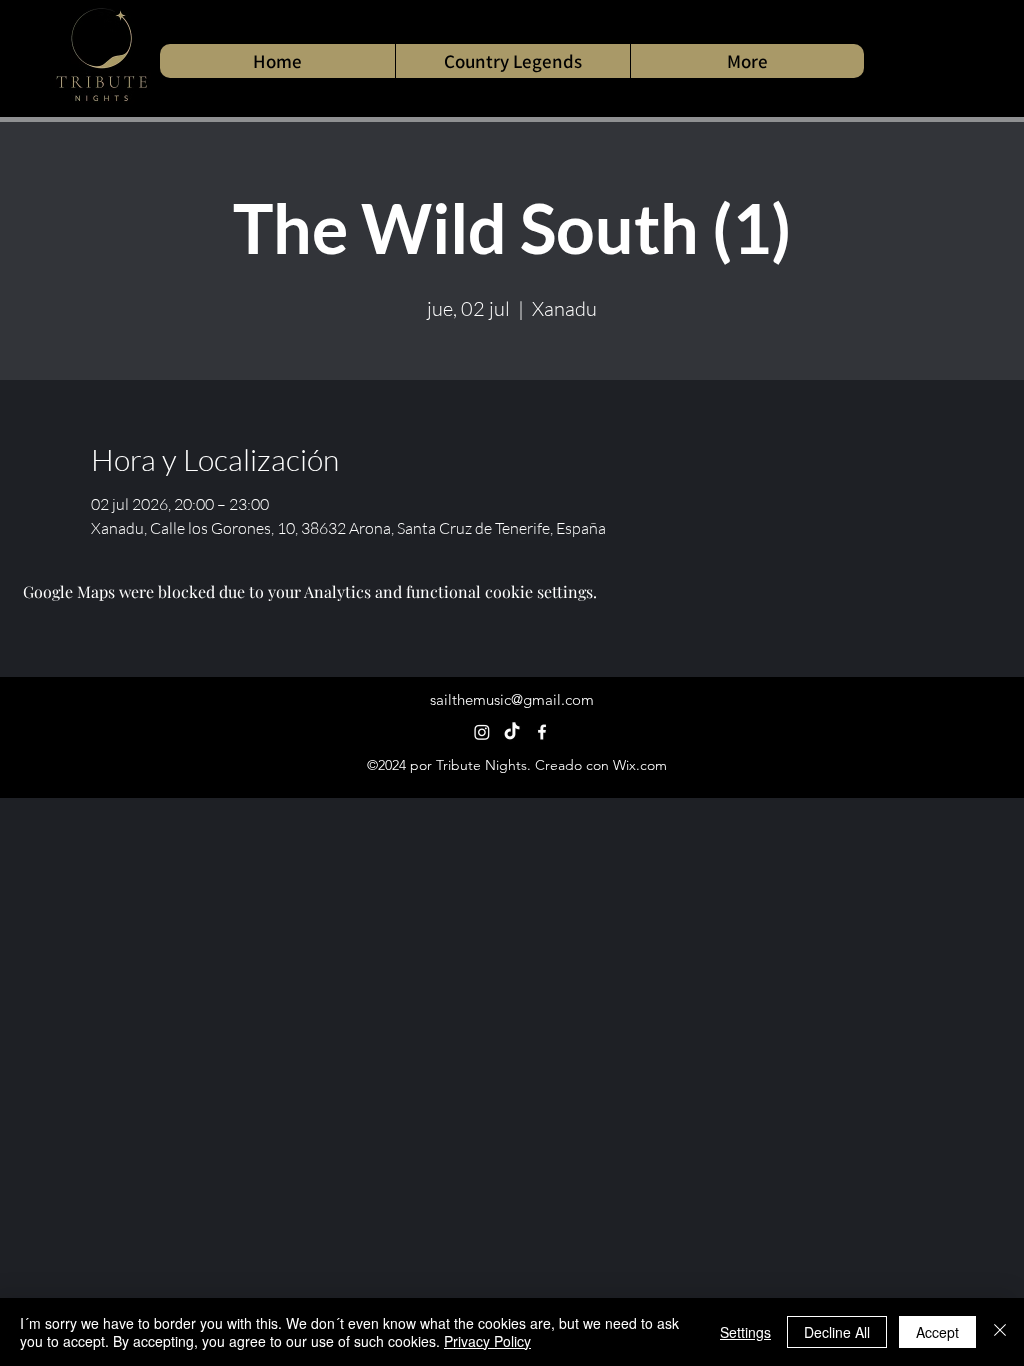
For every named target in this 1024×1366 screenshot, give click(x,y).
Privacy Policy (487, 1341)
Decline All (837, 1332)
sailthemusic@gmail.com (512, 699)
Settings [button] (745, 1332)
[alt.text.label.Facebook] (542, 732)
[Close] (1000, 1332)
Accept (937, 1332)
